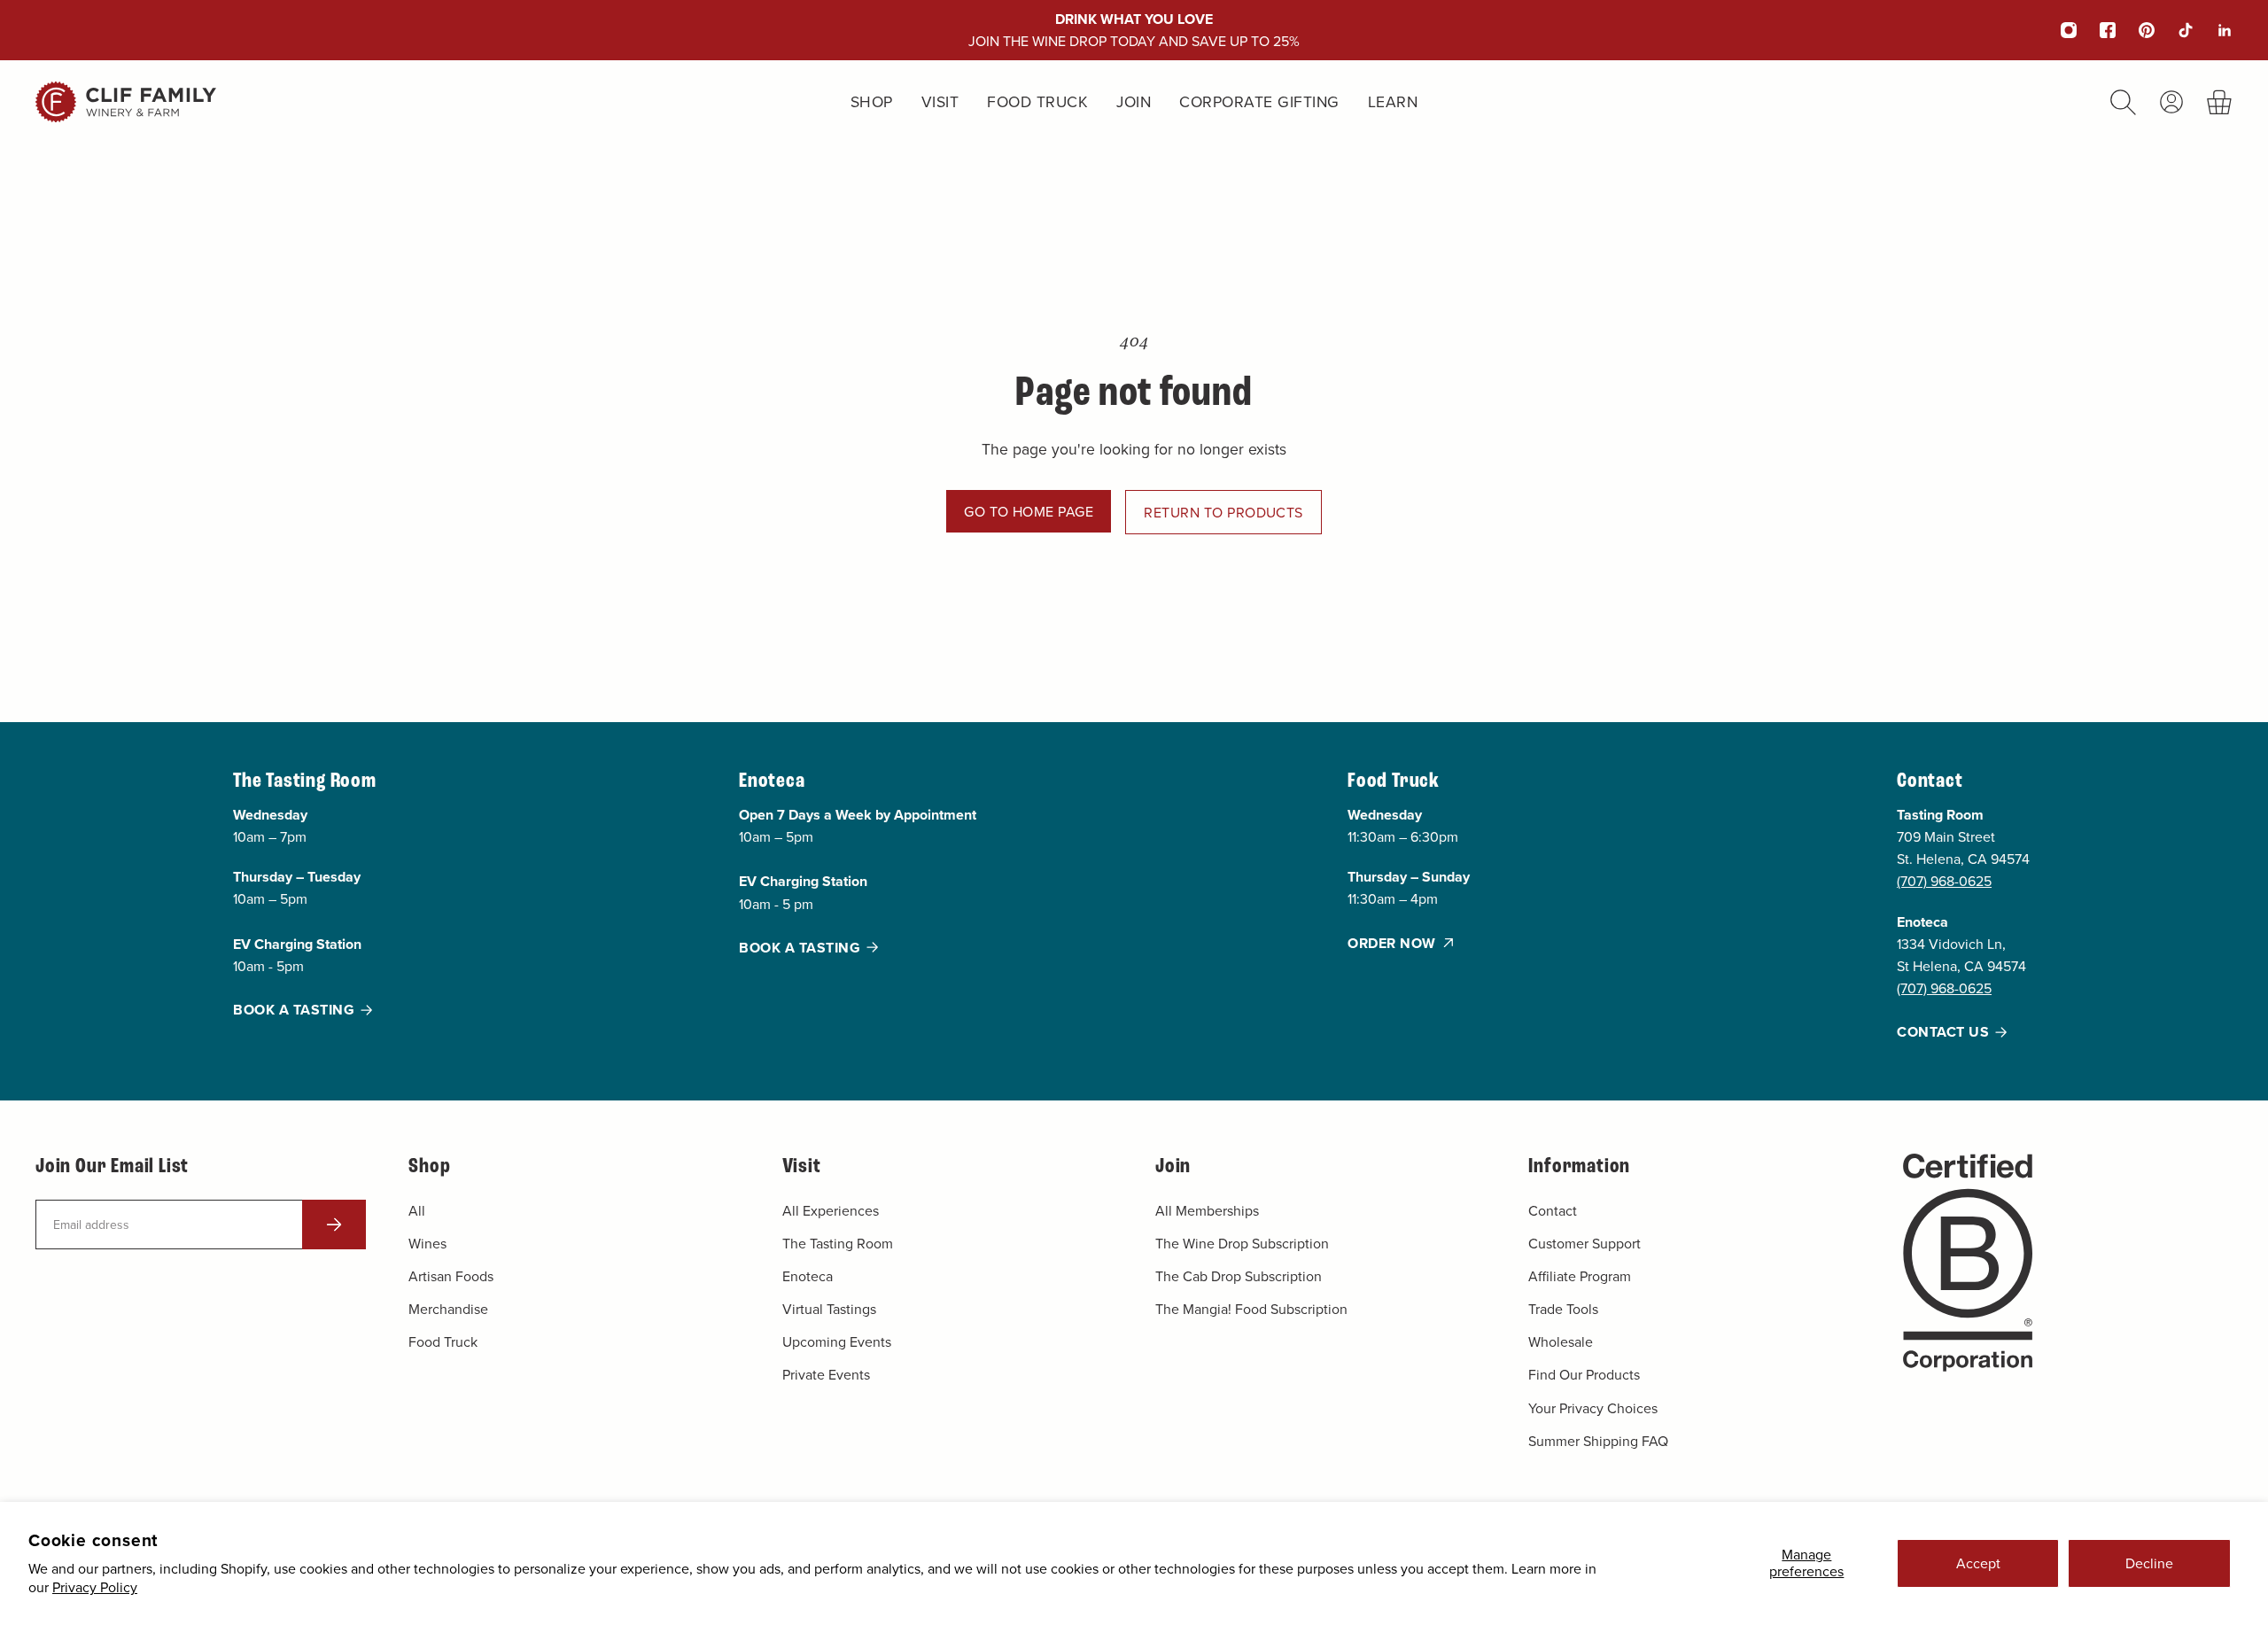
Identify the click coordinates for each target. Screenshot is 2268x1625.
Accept (1978, 1563)
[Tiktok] (2174, 30)
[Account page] (2171, 102)
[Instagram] (2057, 30)
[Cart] (2220, 102)
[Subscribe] (334, 1225)
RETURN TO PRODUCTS (1223, 512)
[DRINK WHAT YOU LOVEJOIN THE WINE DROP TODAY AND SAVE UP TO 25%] (1134, 30)
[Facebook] (2096, 30)
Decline (2149, 1563)
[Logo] (126, 102)
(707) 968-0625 (1944, 882)
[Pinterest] (2135, 30)
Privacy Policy (95, 1587)
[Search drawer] (2123, 102)
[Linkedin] (2213, 30)
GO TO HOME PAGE (1029, 511)
